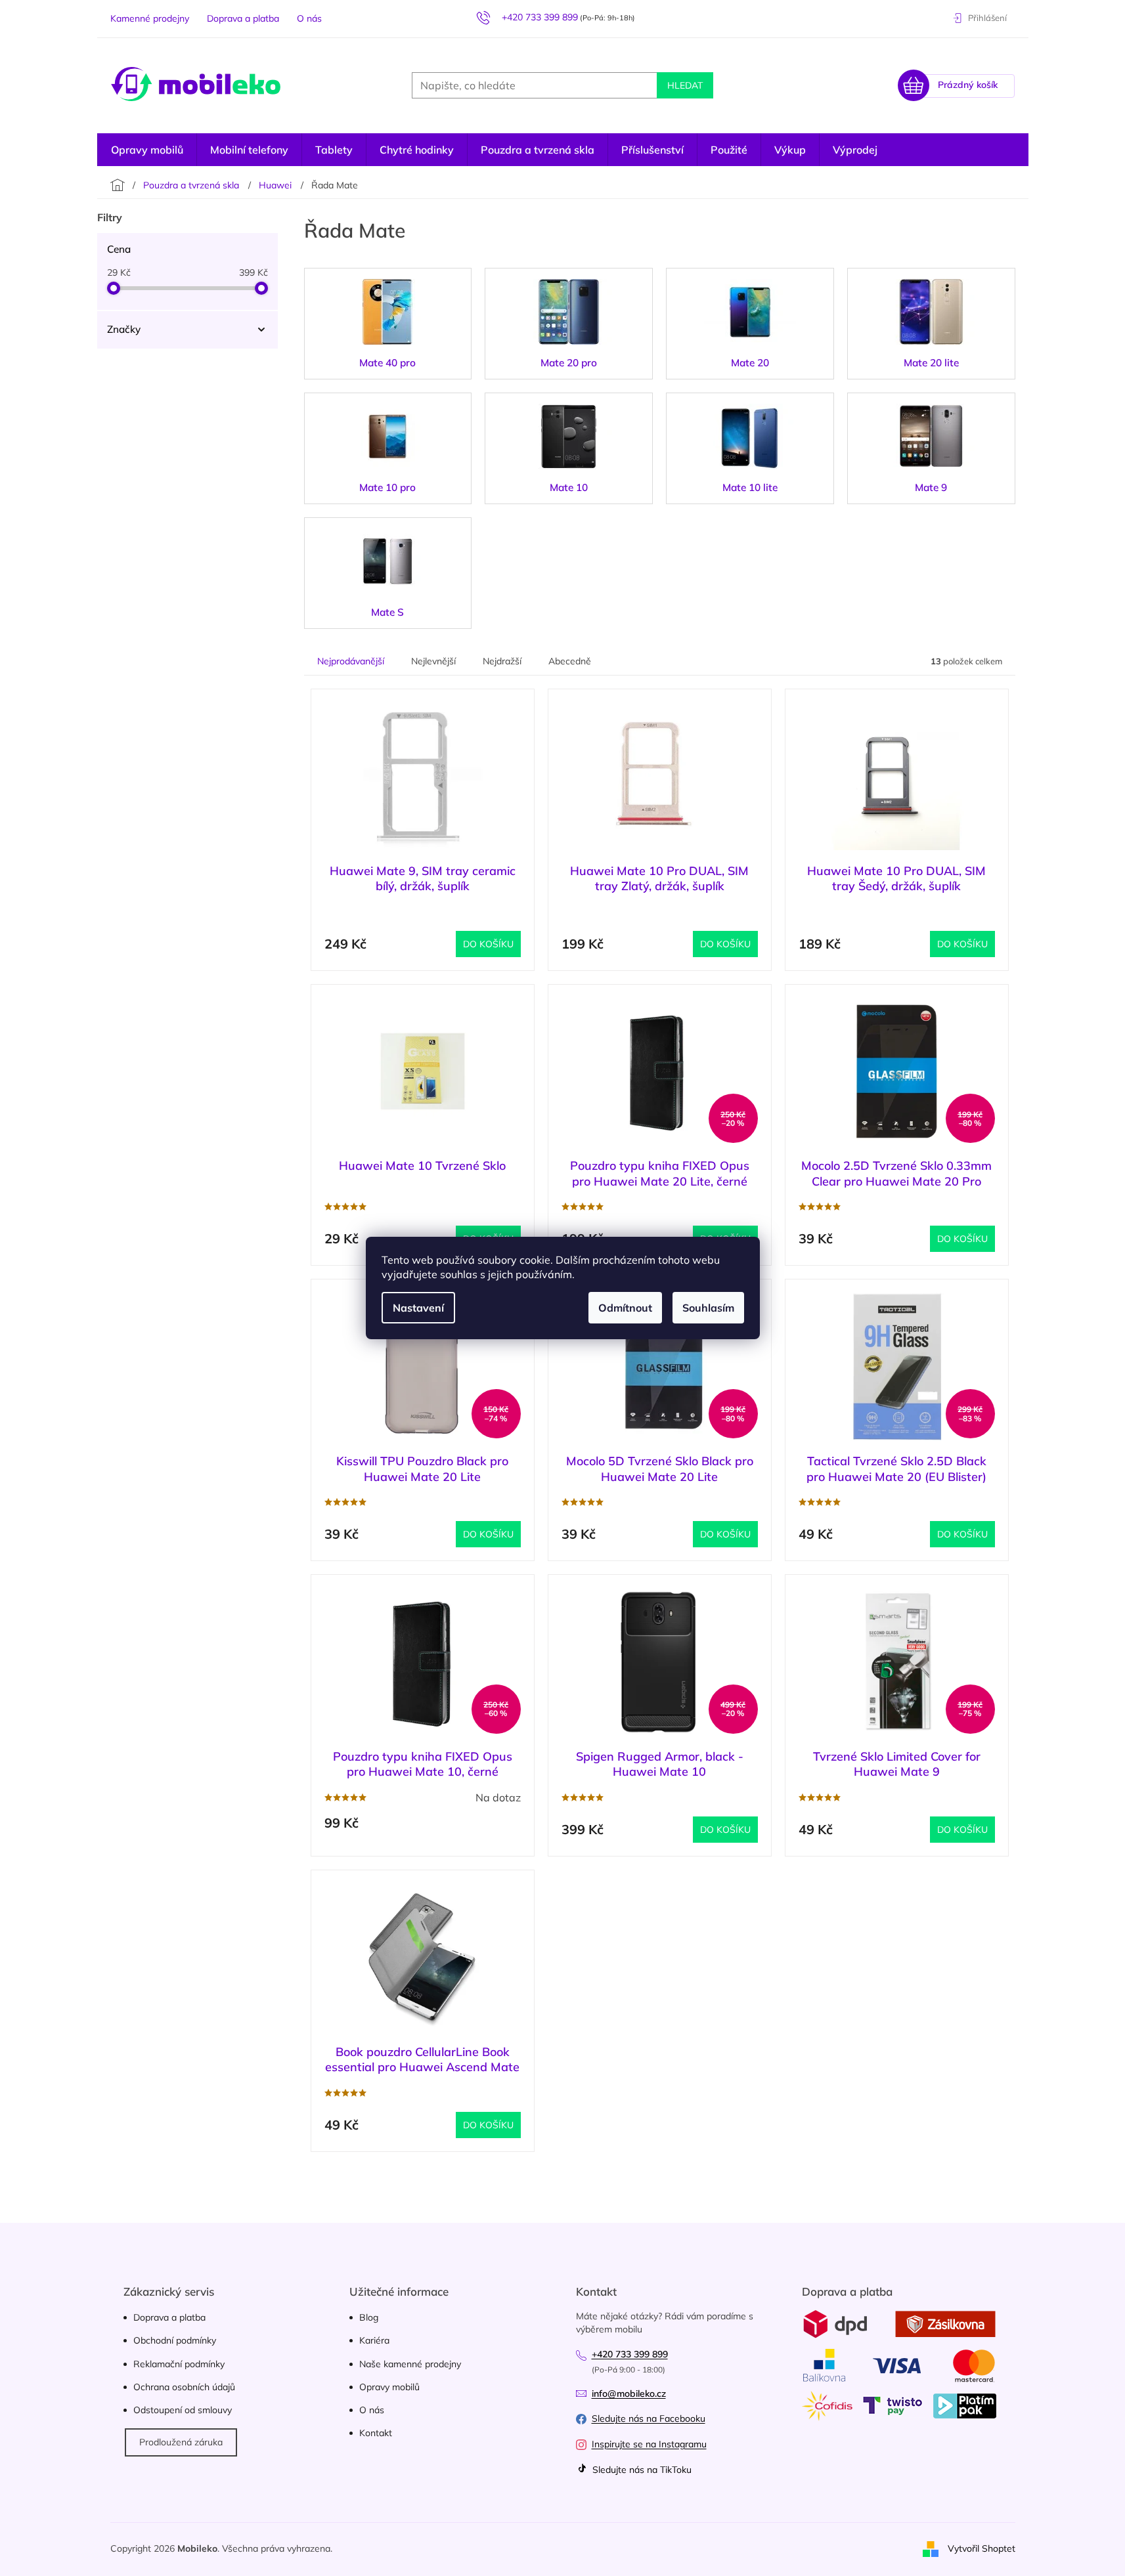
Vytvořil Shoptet (982, 2548)
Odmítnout (625, 1308)
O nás (309, 18)
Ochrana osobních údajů (184, 2387)
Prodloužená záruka (181, 2442)
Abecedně (570, 661)
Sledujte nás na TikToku (641, 2470)
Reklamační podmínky (179, 2364)
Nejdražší (502, 661)
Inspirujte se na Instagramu (649, 2444)
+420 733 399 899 (630, 2354)
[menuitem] (855, 150)
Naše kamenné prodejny (410, 2364)
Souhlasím (708, 1308)
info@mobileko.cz (629, 2394)
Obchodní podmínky (175, 2340)
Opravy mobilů (389, 2387)
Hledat (685, 85)
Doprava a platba (243, 18)
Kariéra (374, 2340)
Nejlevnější (433, 661)
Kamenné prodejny (150, 18)
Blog (369, 2317)
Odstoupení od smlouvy (183, 2410)
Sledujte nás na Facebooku (649, 2418)
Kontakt (376, 2433)
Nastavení (418, 1308)
